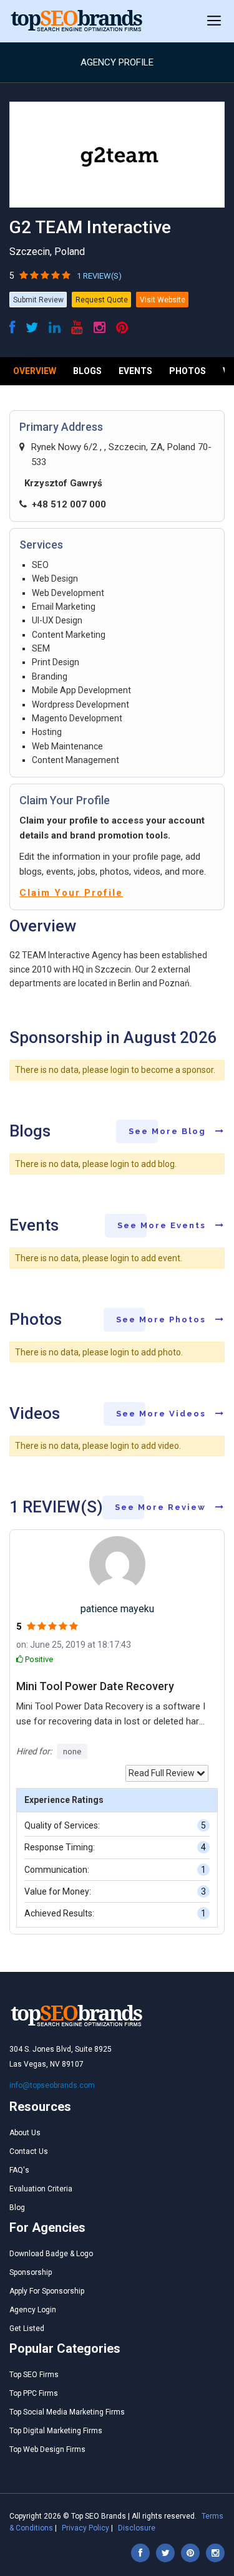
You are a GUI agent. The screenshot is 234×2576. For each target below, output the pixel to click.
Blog (17, 2208)
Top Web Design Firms (47, 2449)
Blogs (87, 371)
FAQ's (19, 2170)
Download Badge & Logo (51, 2254)
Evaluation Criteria (41, 2189)
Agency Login (33, 2310)
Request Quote (102, 300)
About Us (25, 2133)
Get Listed (27, 2328)
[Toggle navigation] (214, 21)
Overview (35, 371)
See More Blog (169, 1131)
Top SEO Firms (34, 2375)
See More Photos (163, 1319)
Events (135, 371)
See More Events (163, 1225)
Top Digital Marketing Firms (56, 2431)
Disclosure (137, 2528)
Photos (188, 371)
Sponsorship (31, 2272)
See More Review (162, 1507)
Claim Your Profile (71, 893)
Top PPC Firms (34, 2393)
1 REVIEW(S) (99, 276)
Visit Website (163, 300)
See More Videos (163, 1414)
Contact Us (29, 2151)
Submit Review (38, 300)
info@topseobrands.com (52, 2085)
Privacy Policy (85, 2528)
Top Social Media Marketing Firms (67, 2412)
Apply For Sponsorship (47, 2291)
